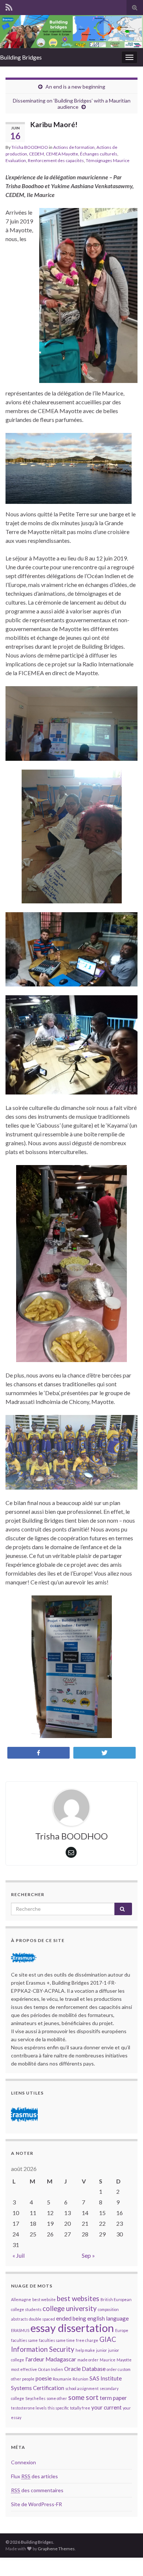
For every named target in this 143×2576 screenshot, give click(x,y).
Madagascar (61, 2359)
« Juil (19, 2255)
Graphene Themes (56, 2549)
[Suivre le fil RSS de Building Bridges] (9, 6)
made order (88, 2360)
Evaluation (16, 160)
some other (57, 2398)
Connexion (23, 2462)
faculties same (24, 2340)
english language (108, 2318)
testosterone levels (29, 2408)
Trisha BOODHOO (30, 147)
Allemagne (21, 2299)
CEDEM (36, 154)
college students (26, 2309)
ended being (71, 2318)
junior (102, 2350)
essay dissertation (72, 2328)
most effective (24, 2369)
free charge (87, 2340)
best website (44, 2299)
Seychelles (35, 2398)
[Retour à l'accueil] (71, 32)
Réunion (80, 2379)
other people (23, 2379)
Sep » (88, 2255)
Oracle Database (85, 2369)
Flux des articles (34, 2476)
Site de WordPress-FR (36, 2504)
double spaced (42, 2319)
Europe (122, 2330)
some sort (83, 2397)
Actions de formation (74, 147)
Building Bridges (21, 57)
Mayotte (124, 2360)
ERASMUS (20, 2330)
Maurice (108, 2360)
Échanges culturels (99, 154)
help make (85, 2350)
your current (107, 2407)
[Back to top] (126, 2559)
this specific (58, 2408)
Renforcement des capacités (56, 160)
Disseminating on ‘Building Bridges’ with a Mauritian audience (72, 104)
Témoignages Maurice (108, 160)
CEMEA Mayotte (62, 154)
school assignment (82, 2388)
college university (70, 2308)
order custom (119, 2369)
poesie (44, 2378)
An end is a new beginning (75, 87)
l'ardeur (35, 2359)
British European (116, 2299)
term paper (113, 2398)
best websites (78, 2299)
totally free (80, 2408)
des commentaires (37, 2490)
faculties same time (57, 2340)
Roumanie (62, 2379)
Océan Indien (51, 2369)
